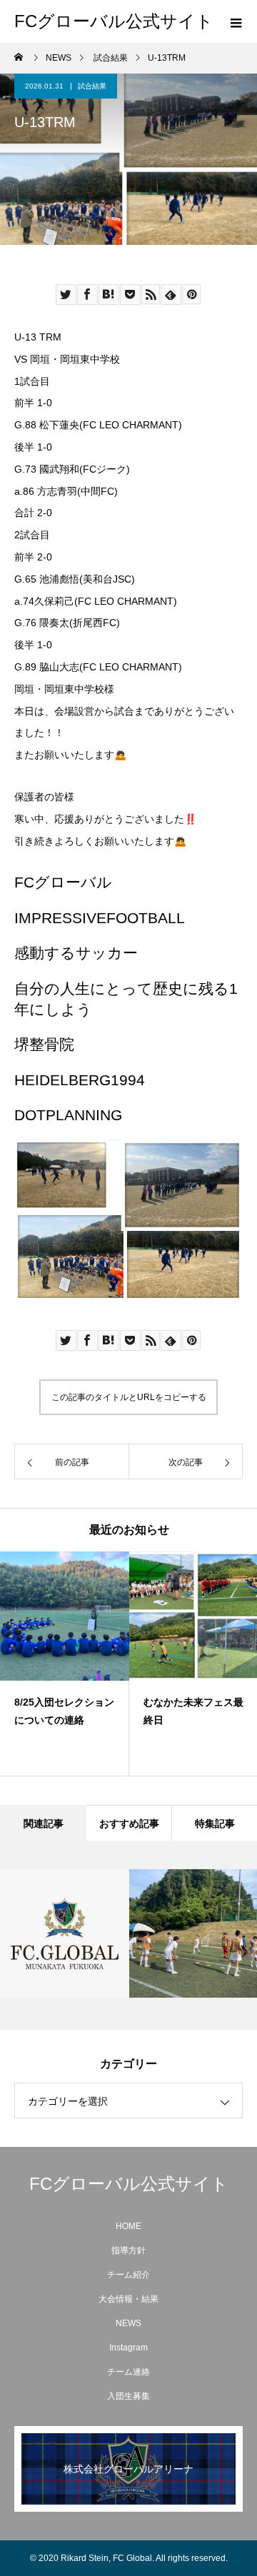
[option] (65, 1664)
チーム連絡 (128, 2372)
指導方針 (128, 2250)
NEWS (128, 2323)
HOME (128, 2226)
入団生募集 (128, 2396)
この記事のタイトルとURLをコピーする (129, 1397)
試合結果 (92, 86)
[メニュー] (236, 21)
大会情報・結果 (128, 2299)
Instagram (128, 2348)
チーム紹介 (128, 2275)
